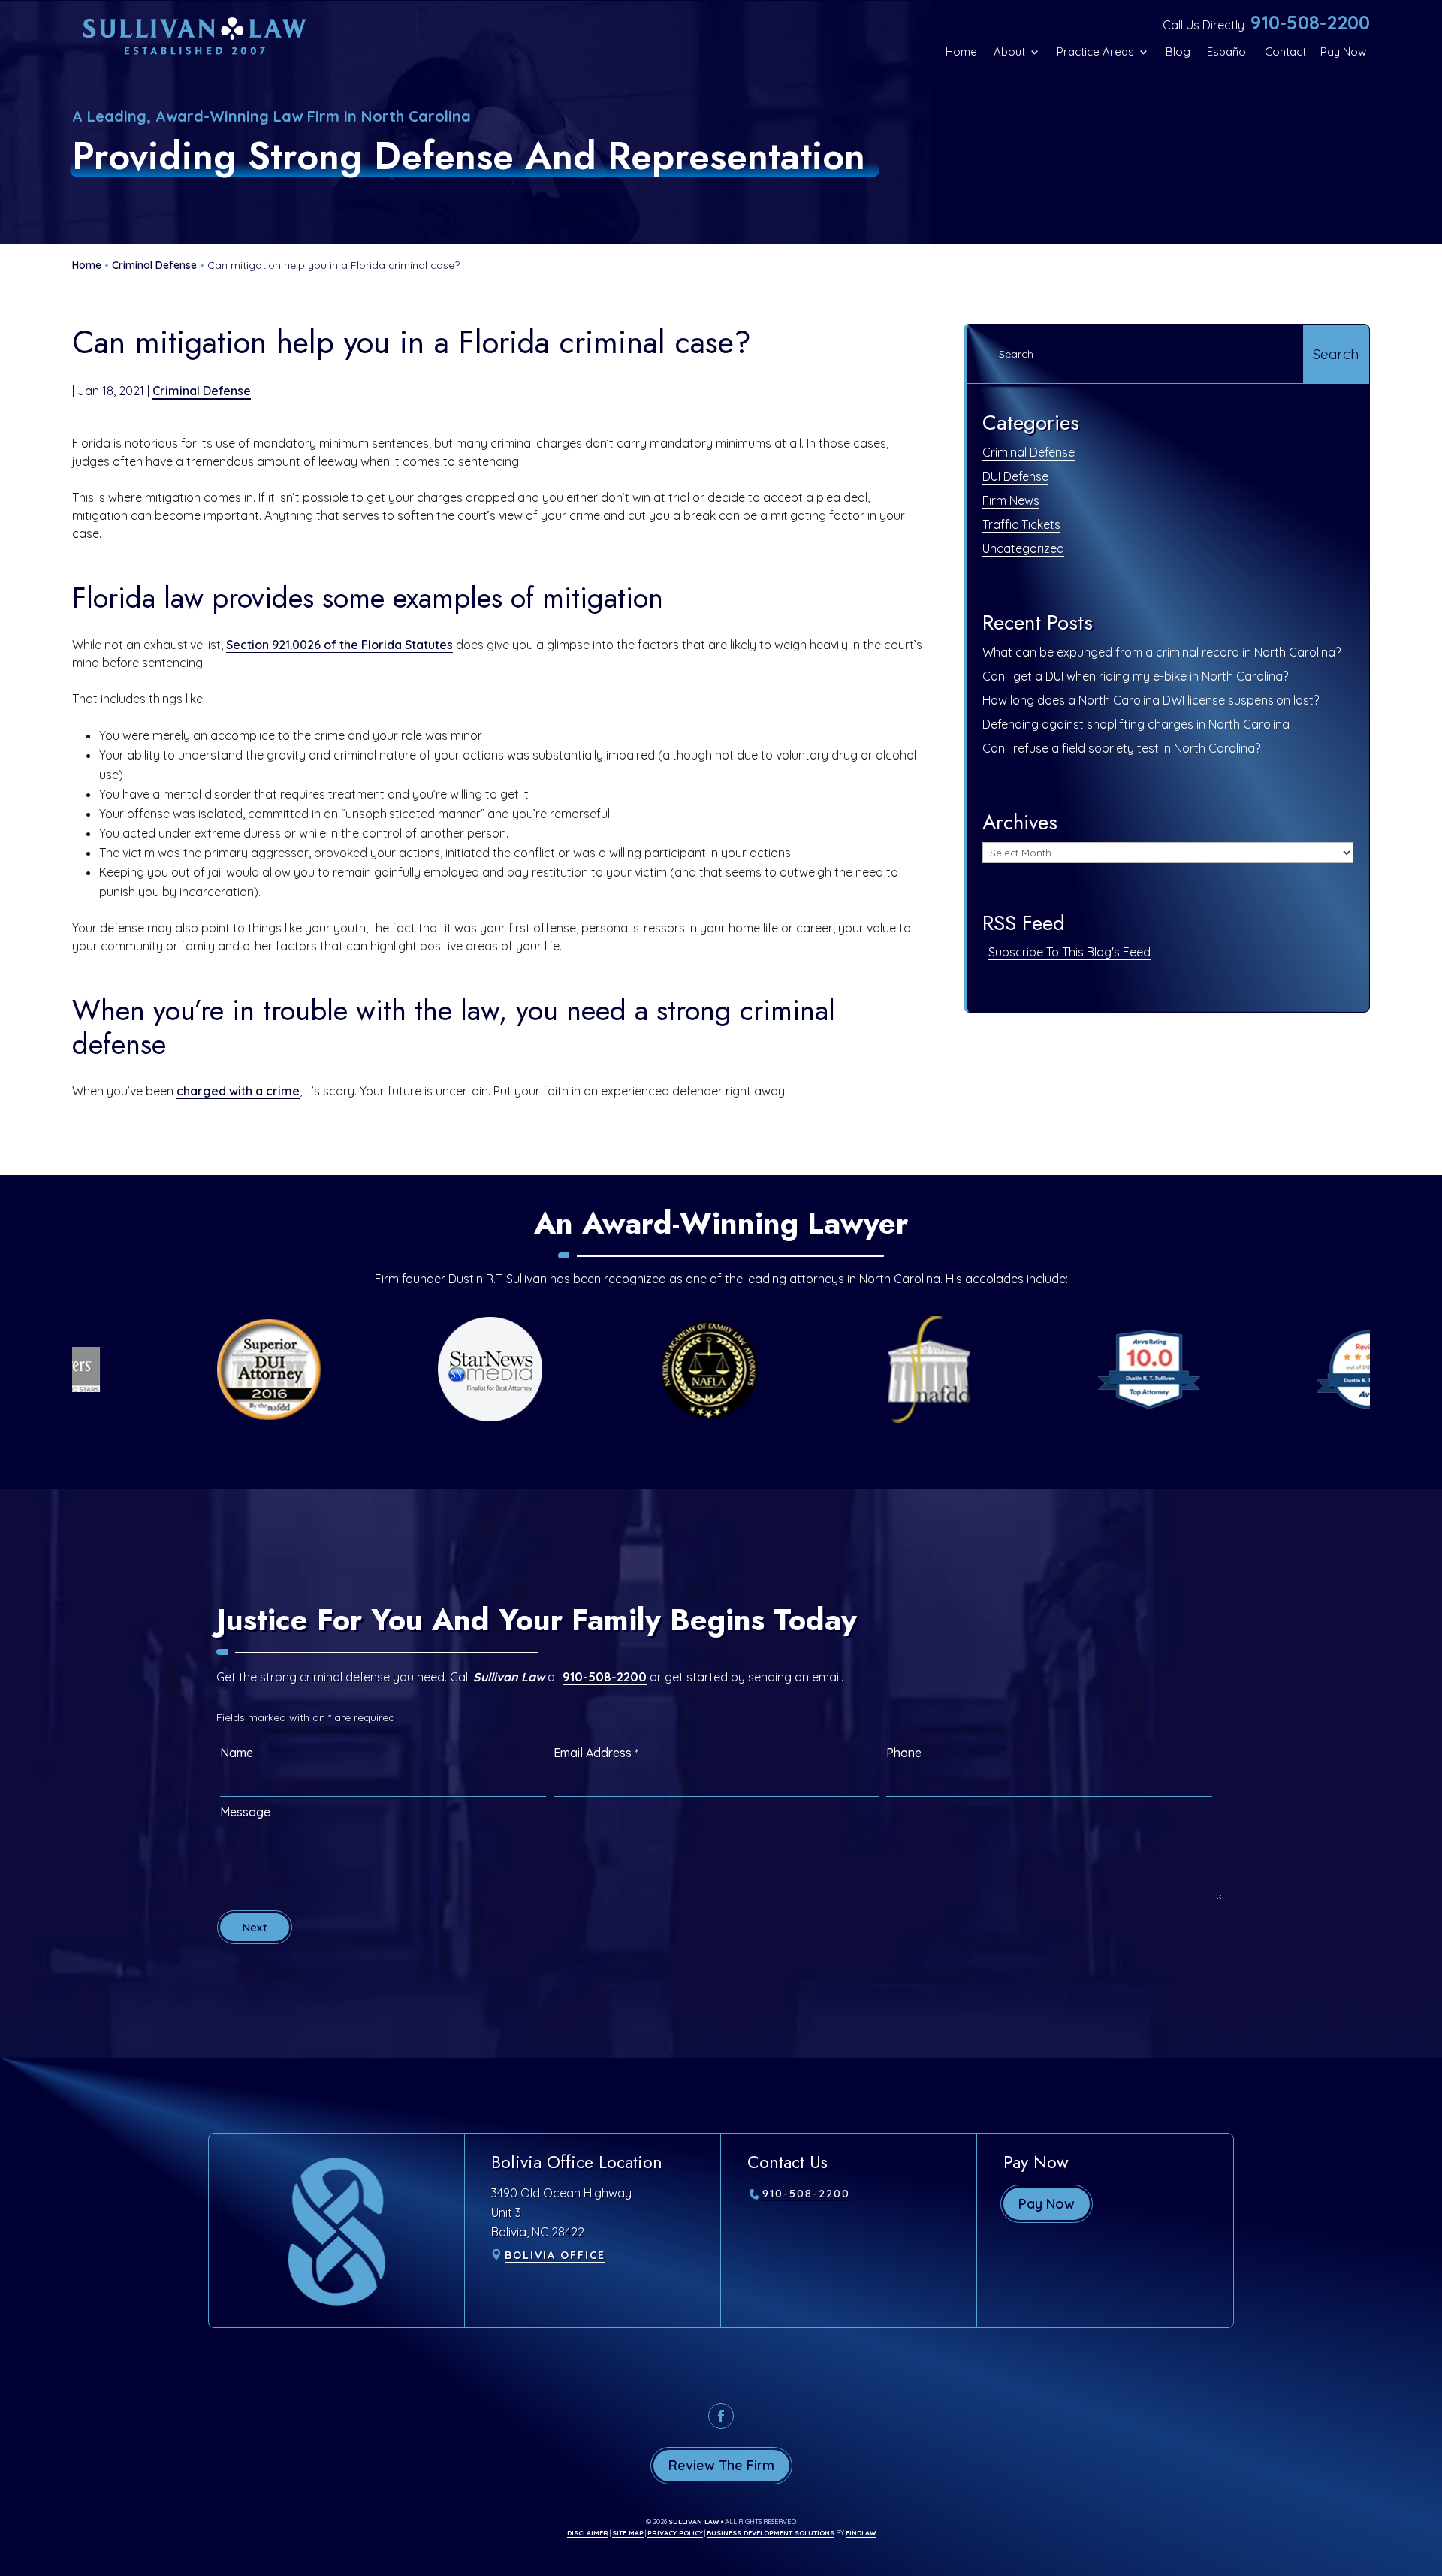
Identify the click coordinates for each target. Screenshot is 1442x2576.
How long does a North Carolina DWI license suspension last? (1151, 700)
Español (1228, 52)
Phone (904, 1753)
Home (961, 52)
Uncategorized (1023, 548)
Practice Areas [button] (1095, 52)
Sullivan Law (694, 2522)
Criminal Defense (202, 391)
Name (237, 1753)
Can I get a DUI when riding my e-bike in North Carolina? (1135, 676)
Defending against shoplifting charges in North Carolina (1136, 724)
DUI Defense (1015, 476)
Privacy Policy (675, 2533)
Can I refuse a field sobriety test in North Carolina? (1121, 748)
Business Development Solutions (771, 2533)
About (1009, 52)
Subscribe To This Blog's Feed (1069, 952)
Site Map (628, 2533)
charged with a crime (238, 1091)
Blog (1178, 52)
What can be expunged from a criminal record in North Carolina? (1161, 652)
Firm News (1011, 500)
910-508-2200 (1310, 22)
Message (245, 1812)
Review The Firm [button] (721, 2465)
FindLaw (861, 2533)
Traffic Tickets (1021, 524)
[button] (1427, 2467)
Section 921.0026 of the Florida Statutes (339, 645)
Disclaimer (588, 2533)
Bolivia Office (555, 2255)
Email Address (596, 1753)
